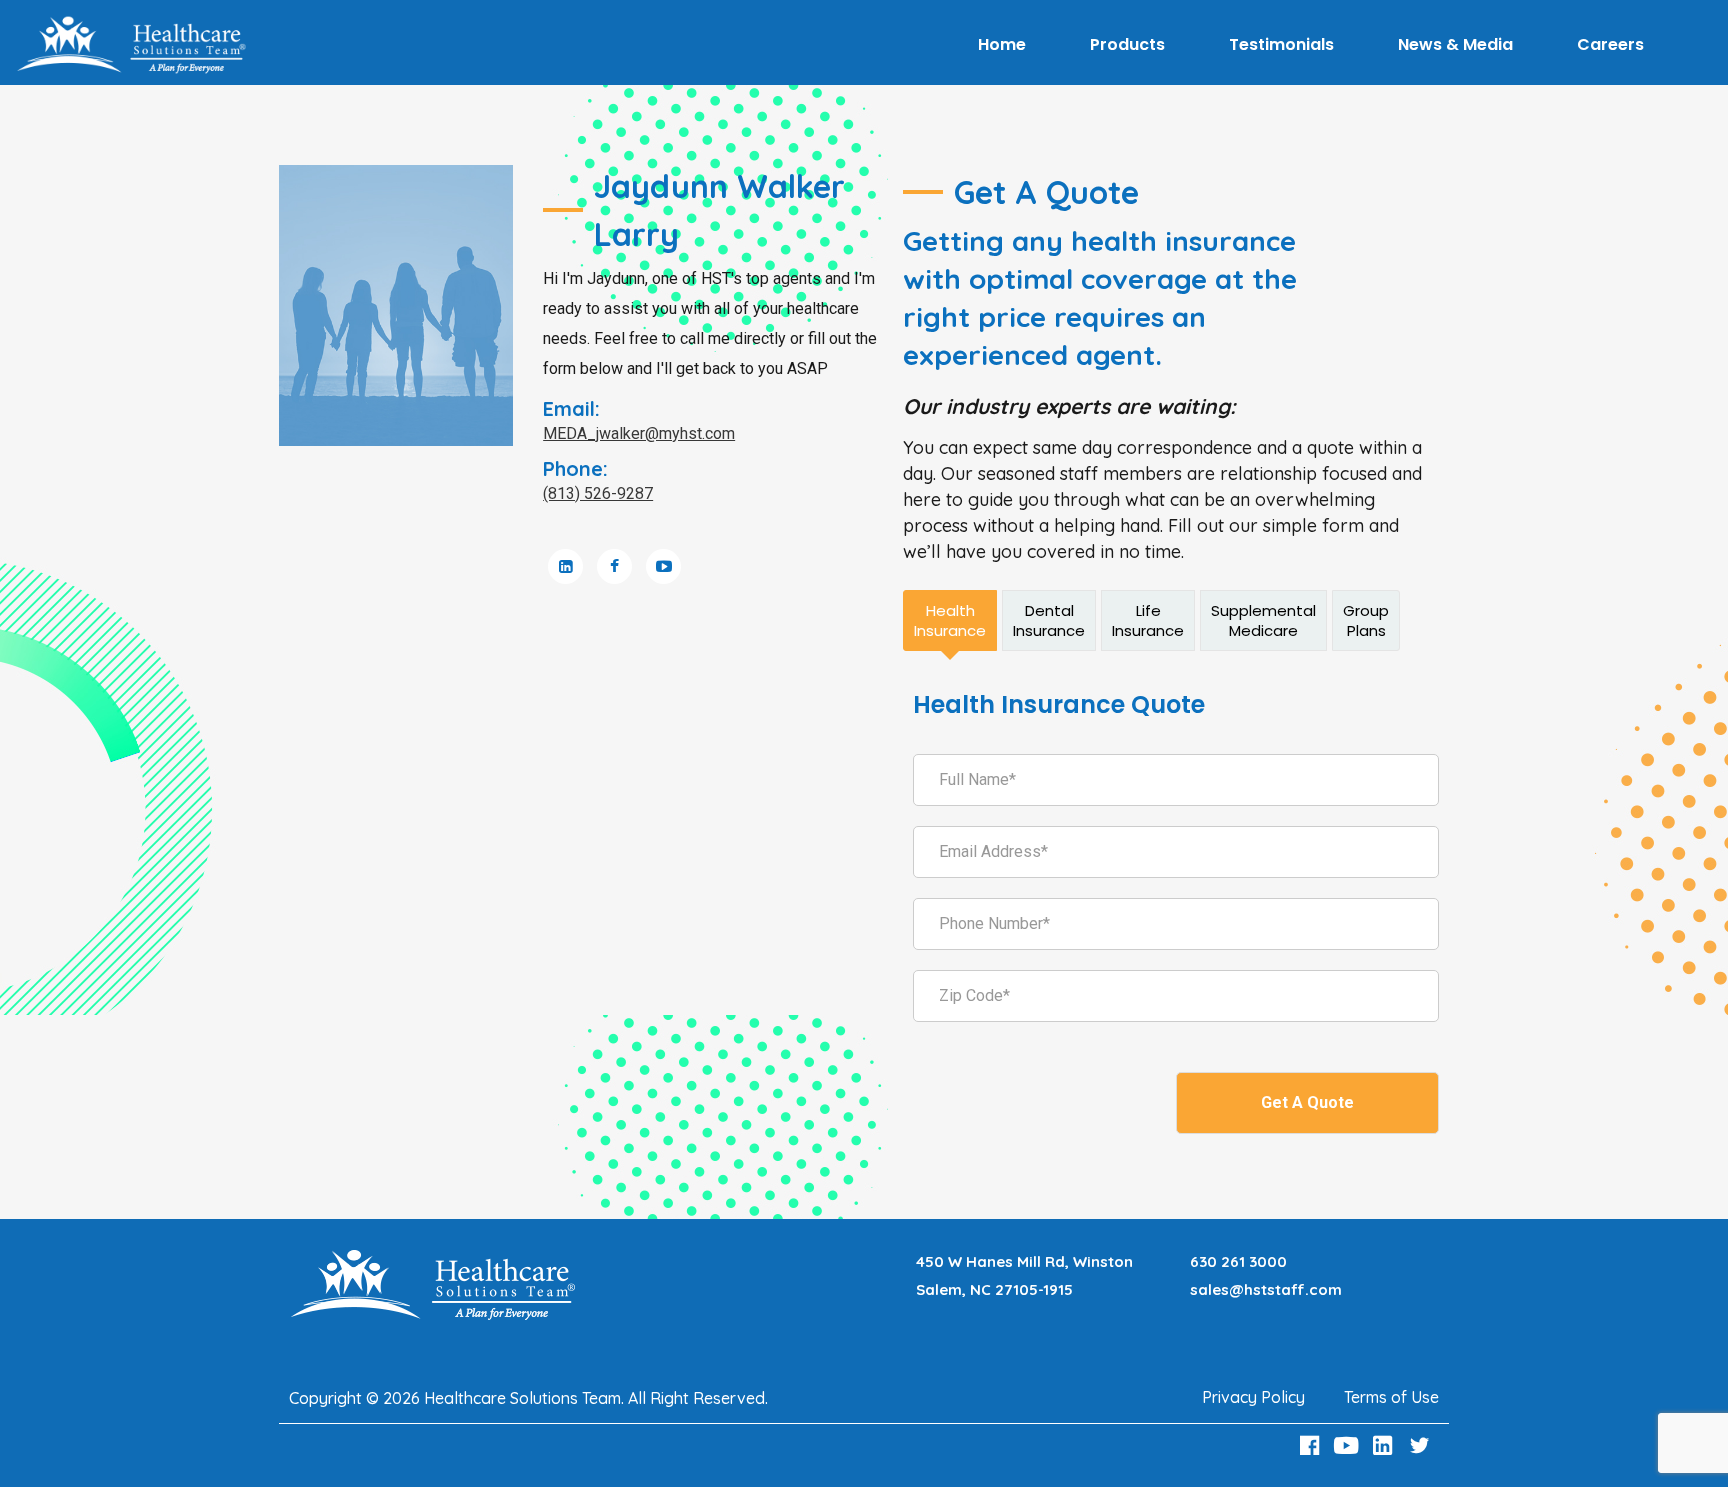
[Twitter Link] (1422, 1445)
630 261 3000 (1238, 1261)
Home (1002, 44)
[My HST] (131, 45)
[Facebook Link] (1312, 1445)
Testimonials (1281, 44)
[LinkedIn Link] (1386, 1445)
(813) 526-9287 (598, 493)
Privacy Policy (1253, 1397)
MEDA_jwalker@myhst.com (639, 433)
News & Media (1455, 44)
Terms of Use (1391, 1397)
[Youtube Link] (1349, 1445)
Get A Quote (1307, 1102)
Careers (1610, 44)
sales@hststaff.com (1266, 1289)
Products (1127, 44)
